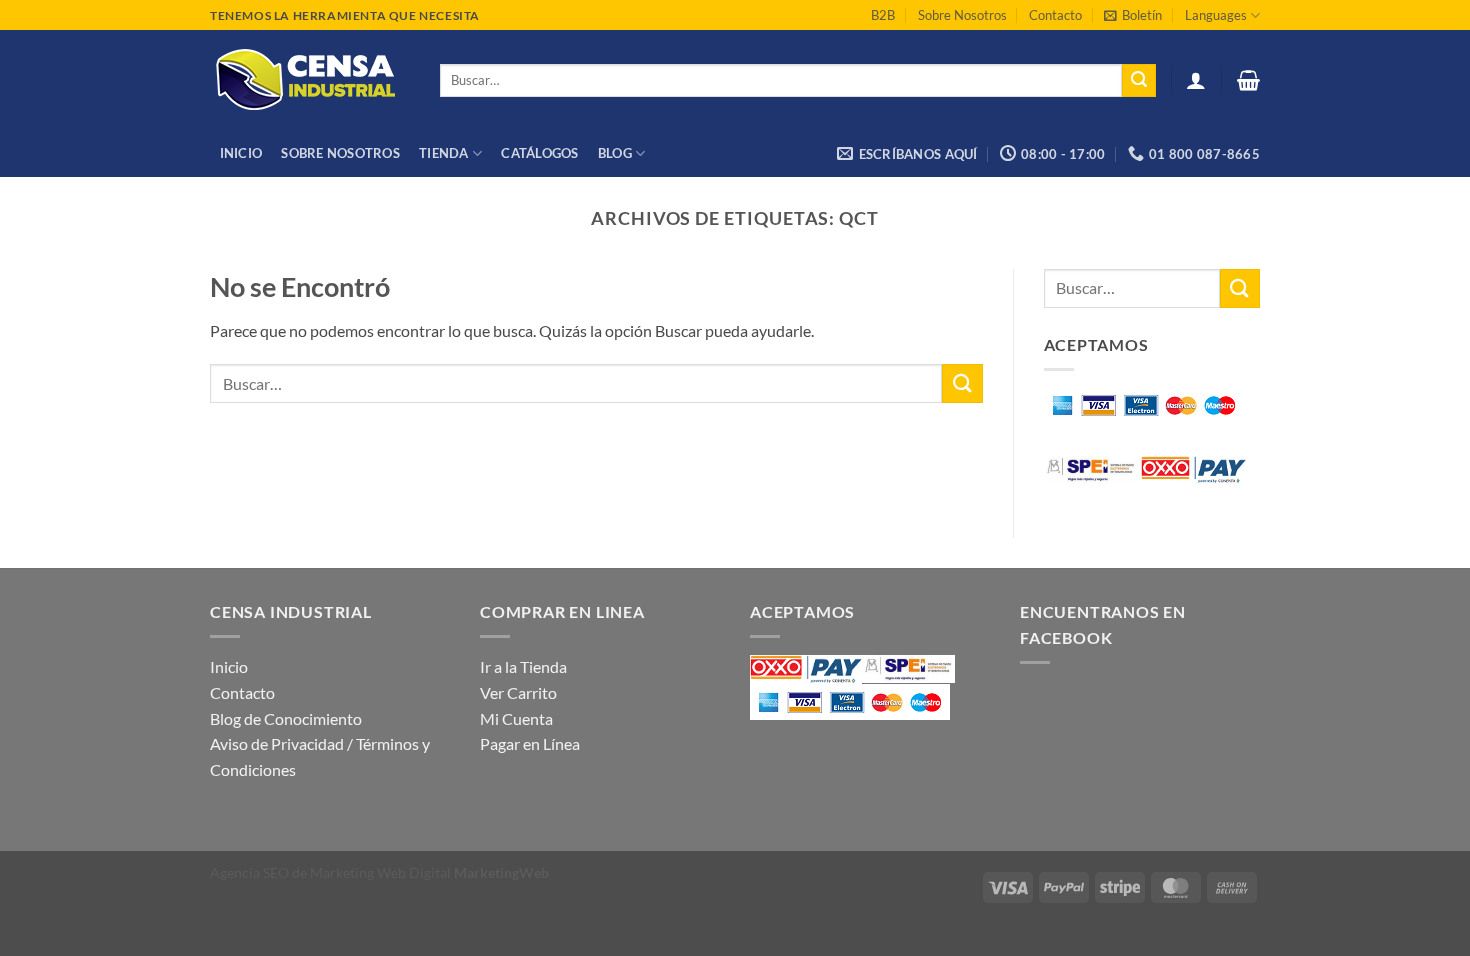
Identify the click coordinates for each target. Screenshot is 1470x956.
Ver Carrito (518, 692)
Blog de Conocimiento (286, 718)
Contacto (1055, 15)
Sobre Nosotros (962, 15)
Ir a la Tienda (523, 666)
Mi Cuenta (516, 718)
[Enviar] (1139, 81)
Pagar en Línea (530, 743)
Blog (615, 153)
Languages (1216, 15)
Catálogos (539, 153)
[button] (1133, 15)
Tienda (444, 153)
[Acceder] (1196, 80)
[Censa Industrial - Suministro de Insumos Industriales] (310, 80)
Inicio (241, 153)
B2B (883, 15)
